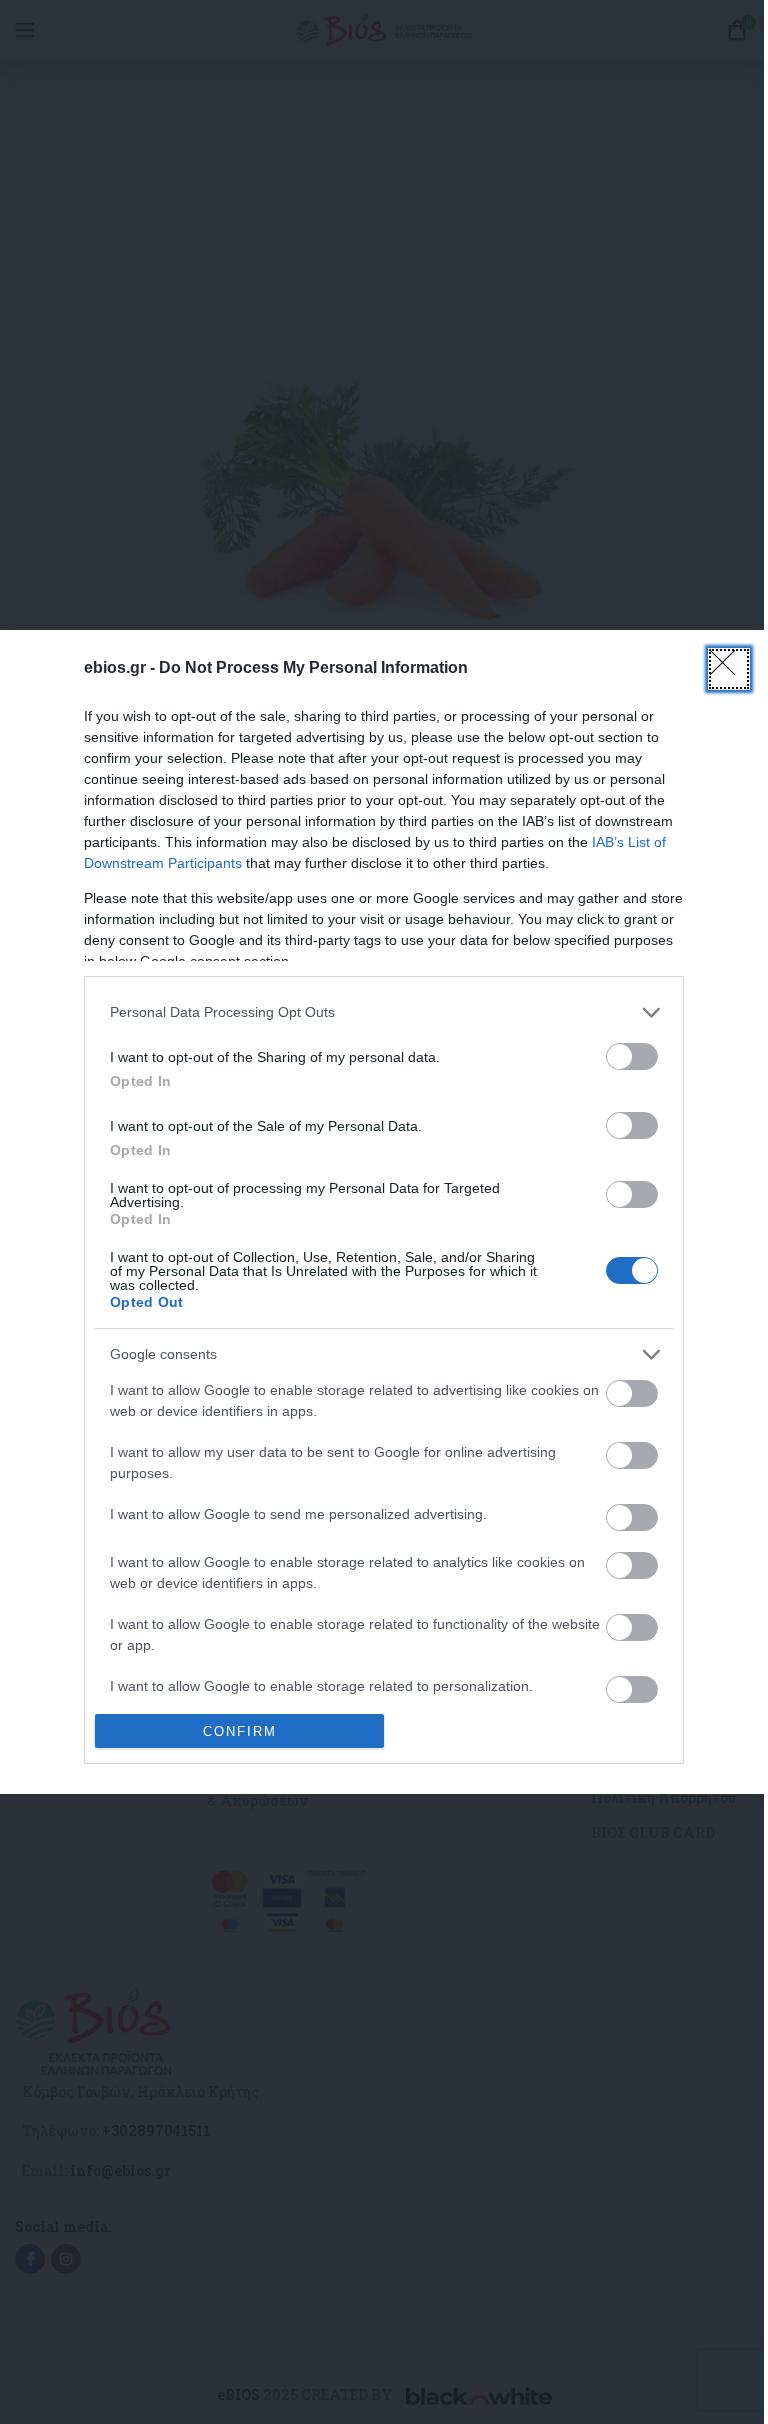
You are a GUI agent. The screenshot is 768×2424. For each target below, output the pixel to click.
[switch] (632, 1056)
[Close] (729, 669)
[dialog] (384, 1212)
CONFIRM (240, 1731)
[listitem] (384, 1012)
